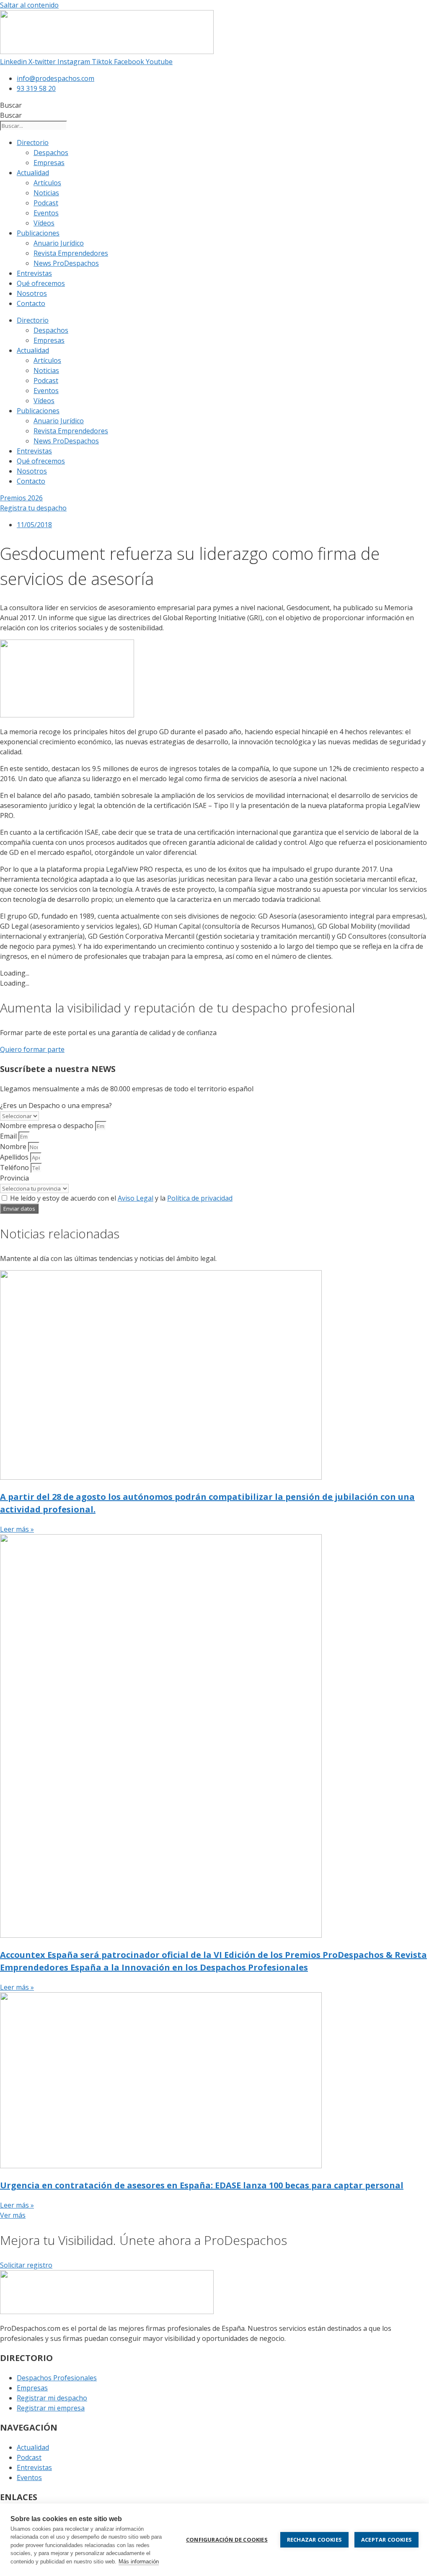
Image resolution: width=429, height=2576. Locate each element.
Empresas (49, 163)
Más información (139, 2562)
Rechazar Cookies (314, 2540)
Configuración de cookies (227, 2540)
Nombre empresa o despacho (48, 1126)
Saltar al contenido (29, 5)
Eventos (46, 213)
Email (9, 1136)
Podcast (46, 203)
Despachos (51, 153)
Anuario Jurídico (59, 243)
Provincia (14, 1178)
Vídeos (44, 223)
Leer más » (17, 1529)
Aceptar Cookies (386, 2540)
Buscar (11, 105)
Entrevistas (34, 273)
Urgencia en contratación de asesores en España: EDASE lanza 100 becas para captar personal (202, 2185)
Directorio (33, 142)
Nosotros (32, 293)
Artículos (47, 183)
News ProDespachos (66, 263)
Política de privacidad (200, 1198)
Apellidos (15, 1157)
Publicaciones (38, 233)
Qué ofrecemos (41, 283)
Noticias (46, 193)
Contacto (31, 303)
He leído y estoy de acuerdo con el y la (121, 1198)
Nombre (14, 1147)
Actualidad (33, 173)
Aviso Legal (136, 1198)
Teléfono (15, 1168)
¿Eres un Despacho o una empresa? (56, 1105)
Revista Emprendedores (71, 253)
